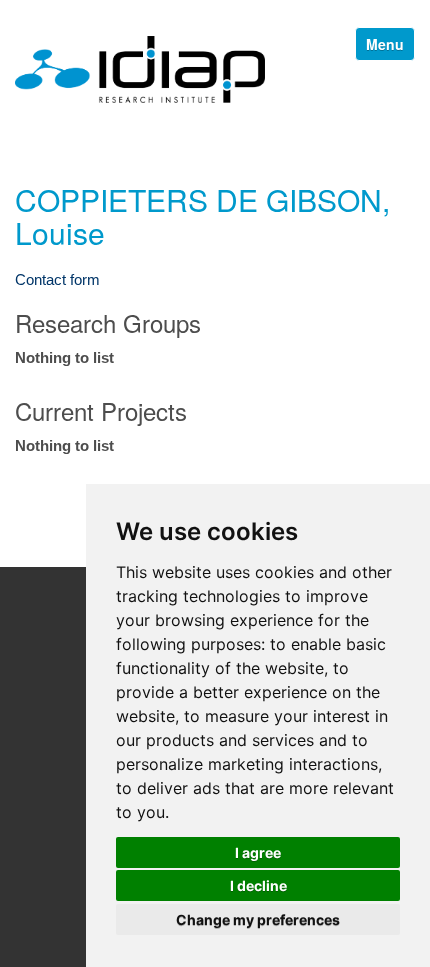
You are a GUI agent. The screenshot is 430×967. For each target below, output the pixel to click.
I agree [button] (258, 852)
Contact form (57, 279)
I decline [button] (258, 885)
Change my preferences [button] (258, 919)
